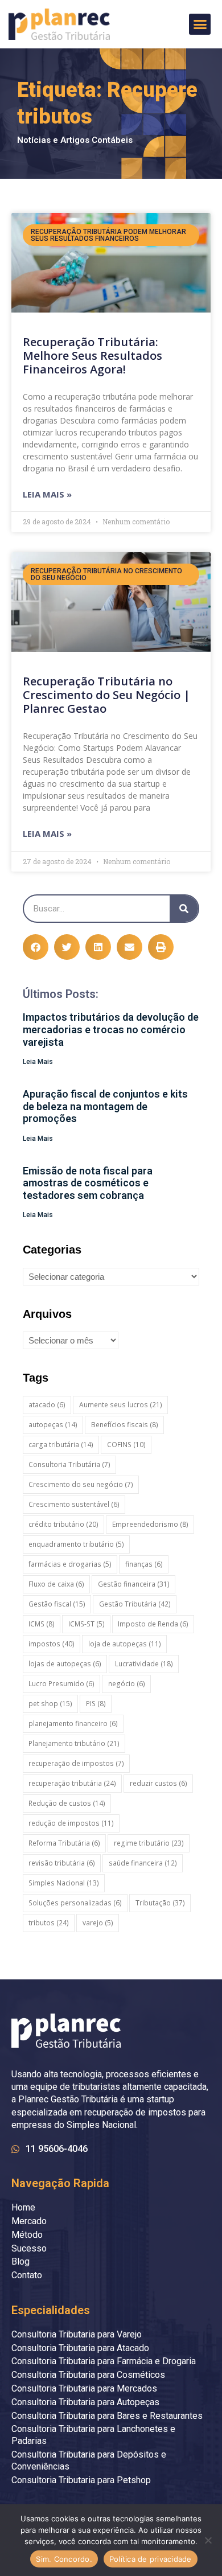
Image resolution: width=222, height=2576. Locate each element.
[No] (208, 2540)
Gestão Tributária (135, 1604)
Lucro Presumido (61, 1684)
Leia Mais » (47, 494)
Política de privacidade (151, 2559)
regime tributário (149, 1843)
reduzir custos (159, 1783)
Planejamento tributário (74, 1743)
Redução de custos (67, 1803)
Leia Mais (38, 1062)
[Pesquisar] (184, 909)
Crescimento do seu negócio (81, 1484)
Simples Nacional (64, 1883)
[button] (200, 24)
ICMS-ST (87, 1624)
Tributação (160, 1903)
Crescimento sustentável (74, 1504)
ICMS (42, 1624)
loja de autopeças (125, 1644)
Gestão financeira (134, 1584)
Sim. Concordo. (64, 2559)
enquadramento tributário (76, 1544)
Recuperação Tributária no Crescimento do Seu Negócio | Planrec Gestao (106, 695)
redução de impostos (71, 1823)
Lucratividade (144, 1664)
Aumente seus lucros (121, 1405)
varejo (98, 1923)
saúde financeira (143, 1863)
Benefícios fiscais (125, 1425)
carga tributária (61, 1445)
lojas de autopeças (65, 1664)
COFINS (126, 1445)
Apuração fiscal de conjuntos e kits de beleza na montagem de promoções (105, 1106)
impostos (52, 1644)
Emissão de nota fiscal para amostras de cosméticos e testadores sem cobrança (88, 1183)
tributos (49, 1923)
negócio (127, 1684)
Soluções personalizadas (75, 1903)
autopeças (53, 1425)
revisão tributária (62, 1863)
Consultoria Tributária (69, 1464)
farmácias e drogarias (70, 1564)
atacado (47, 1405)
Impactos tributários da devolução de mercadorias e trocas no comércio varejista (111, 1029)
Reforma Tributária (64, 1843)
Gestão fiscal (57, 1604)
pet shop (50, 1704)
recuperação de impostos (76, 1763)
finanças (144, 1564)
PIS (96, 1704)
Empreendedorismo (150, 1524)
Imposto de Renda (153, 1624)
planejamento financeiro (73, 1724)
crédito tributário (63, 1524)
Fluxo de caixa (56, 1584)
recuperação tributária (72, 1783)
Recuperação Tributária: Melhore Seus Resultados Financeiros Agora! (92, 356)
